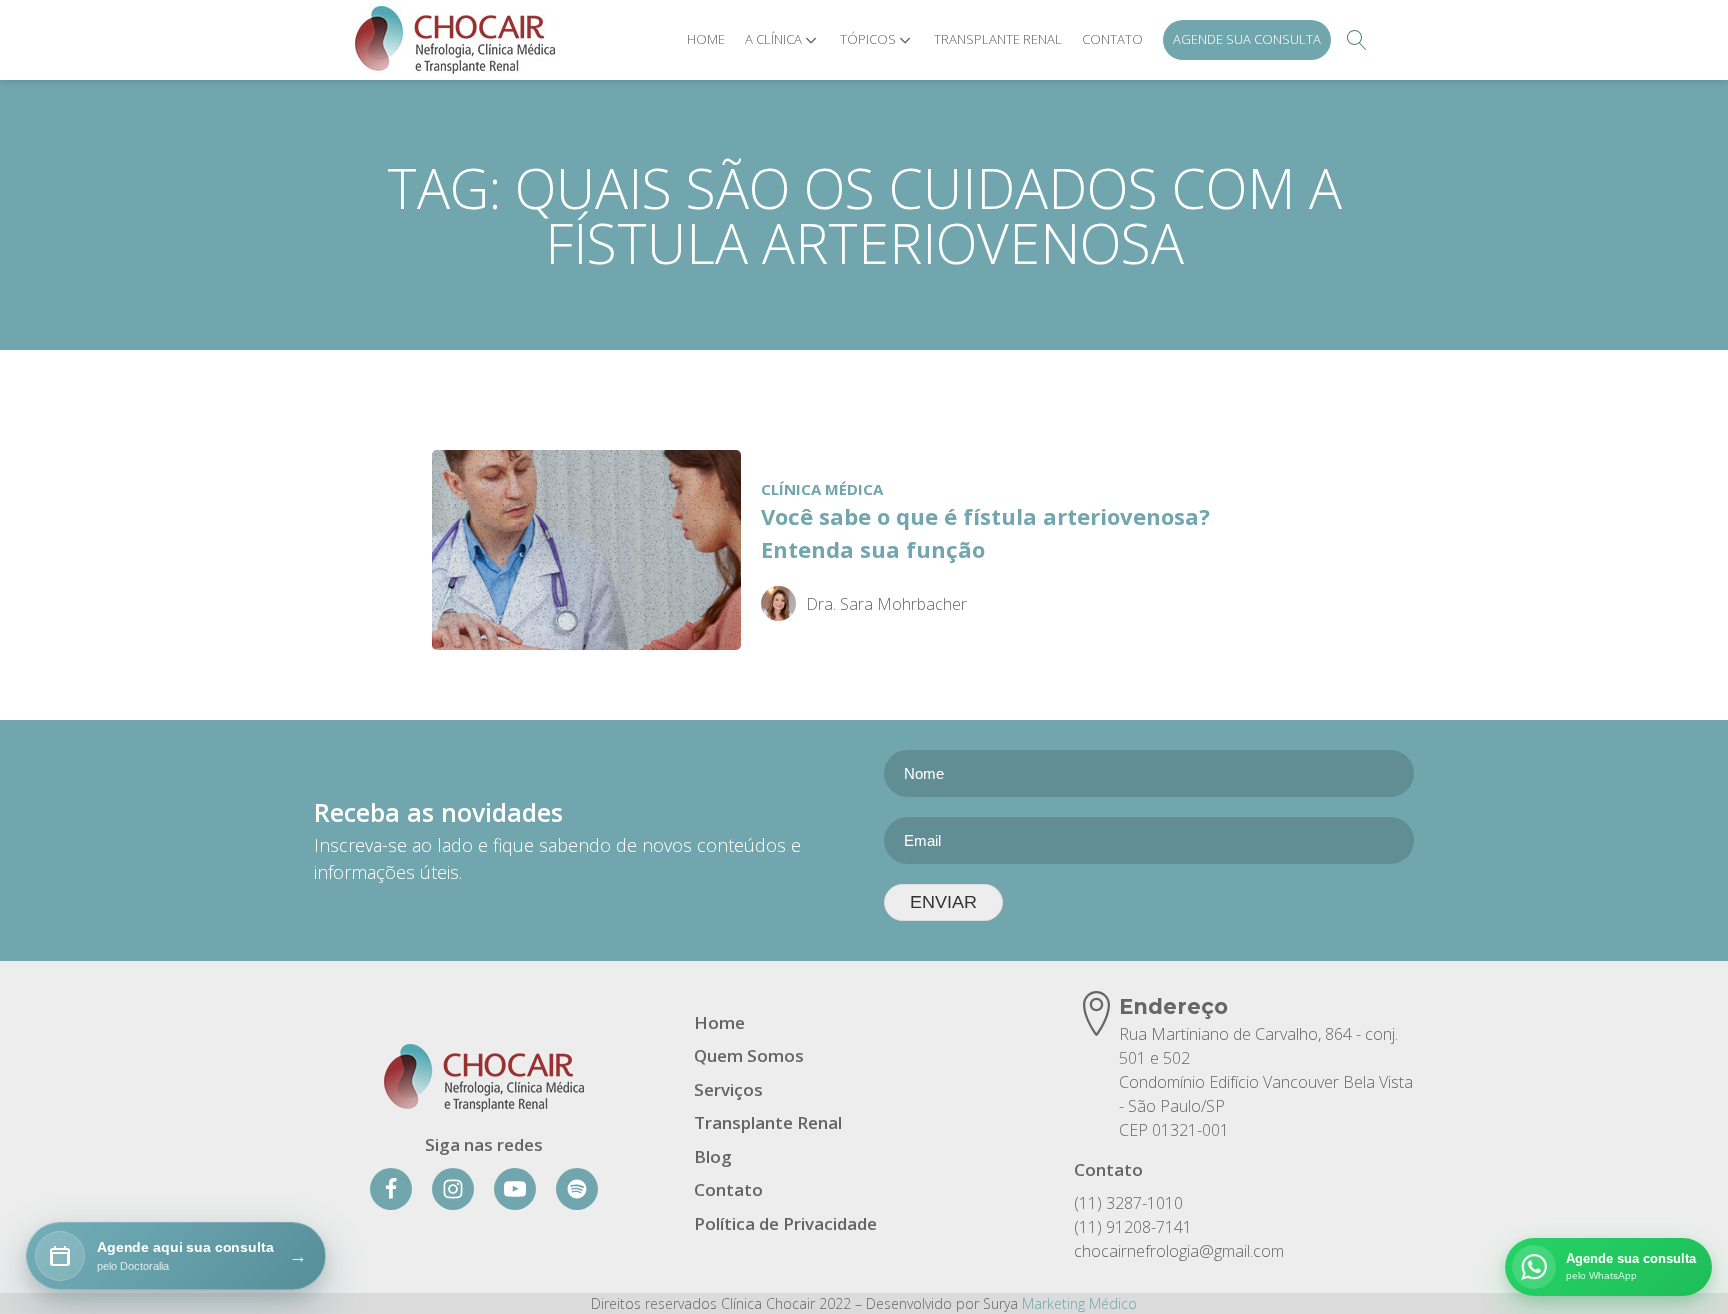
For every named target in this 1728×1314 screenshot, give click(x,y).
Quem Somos (749, 1055)
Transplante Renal (998, 39)
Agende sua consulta (1247, 39)
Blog (713, 1156)
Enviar (943, 902)
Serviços (728, 1089)
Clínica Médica (822, 489)
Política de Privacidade (785, 1223)
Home (706, 39)
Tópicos (868, 39)
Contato (1112, 39)
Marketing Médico (1079, 1303)
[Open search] (1357, 40)
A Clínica (773, 39)
